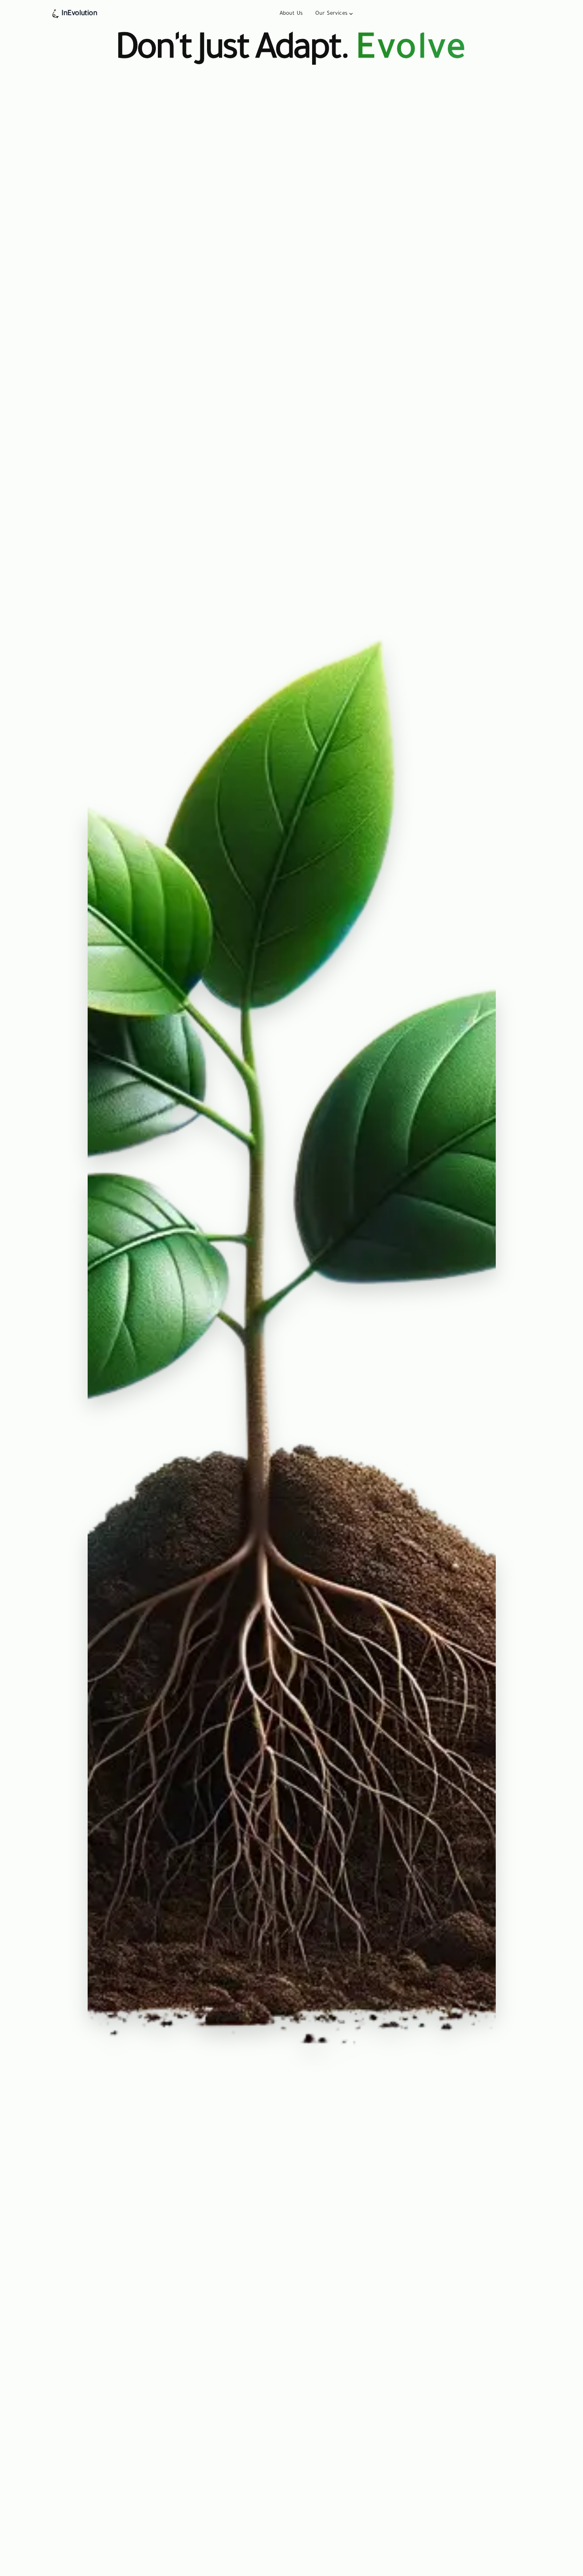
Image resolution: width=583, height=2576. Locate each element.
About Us (291, 14)
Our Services (331, 14)
